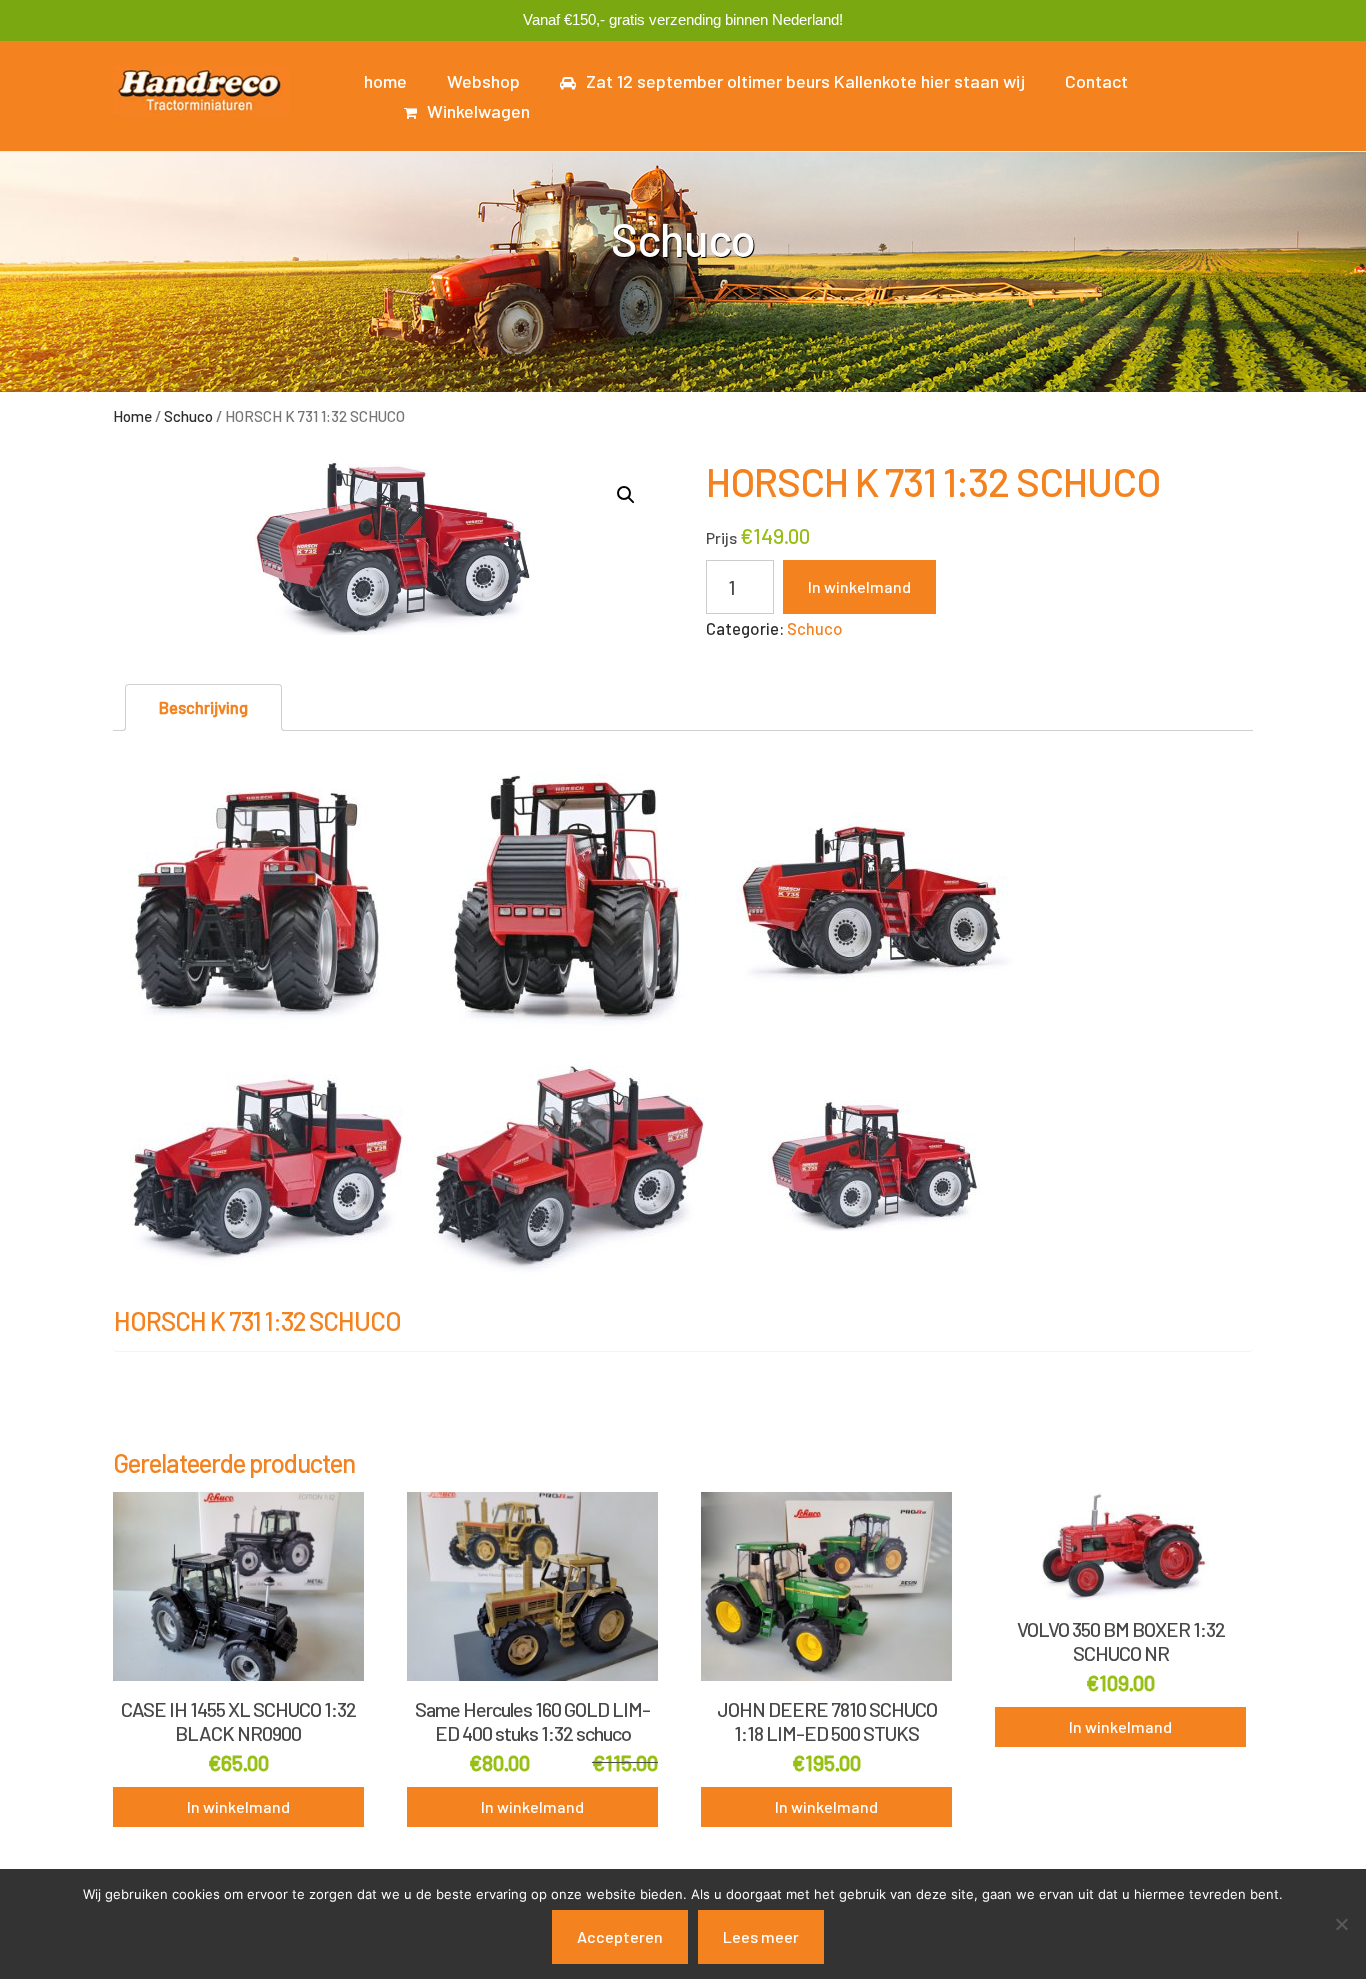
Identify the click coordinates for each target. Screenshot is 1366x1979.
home (385, 81)
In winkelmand (859, 586)
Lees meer (761, 1936)
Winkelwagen (478, 111)
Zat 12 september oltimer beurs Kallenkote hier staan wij (805, 81)
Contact (1096, 81)
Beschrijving (203, 707)
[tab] (203, 707)
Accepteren (620, 1936)
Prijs (721, 537)
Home (132, 416)
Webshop (483, 81)
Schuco (188, 416)
